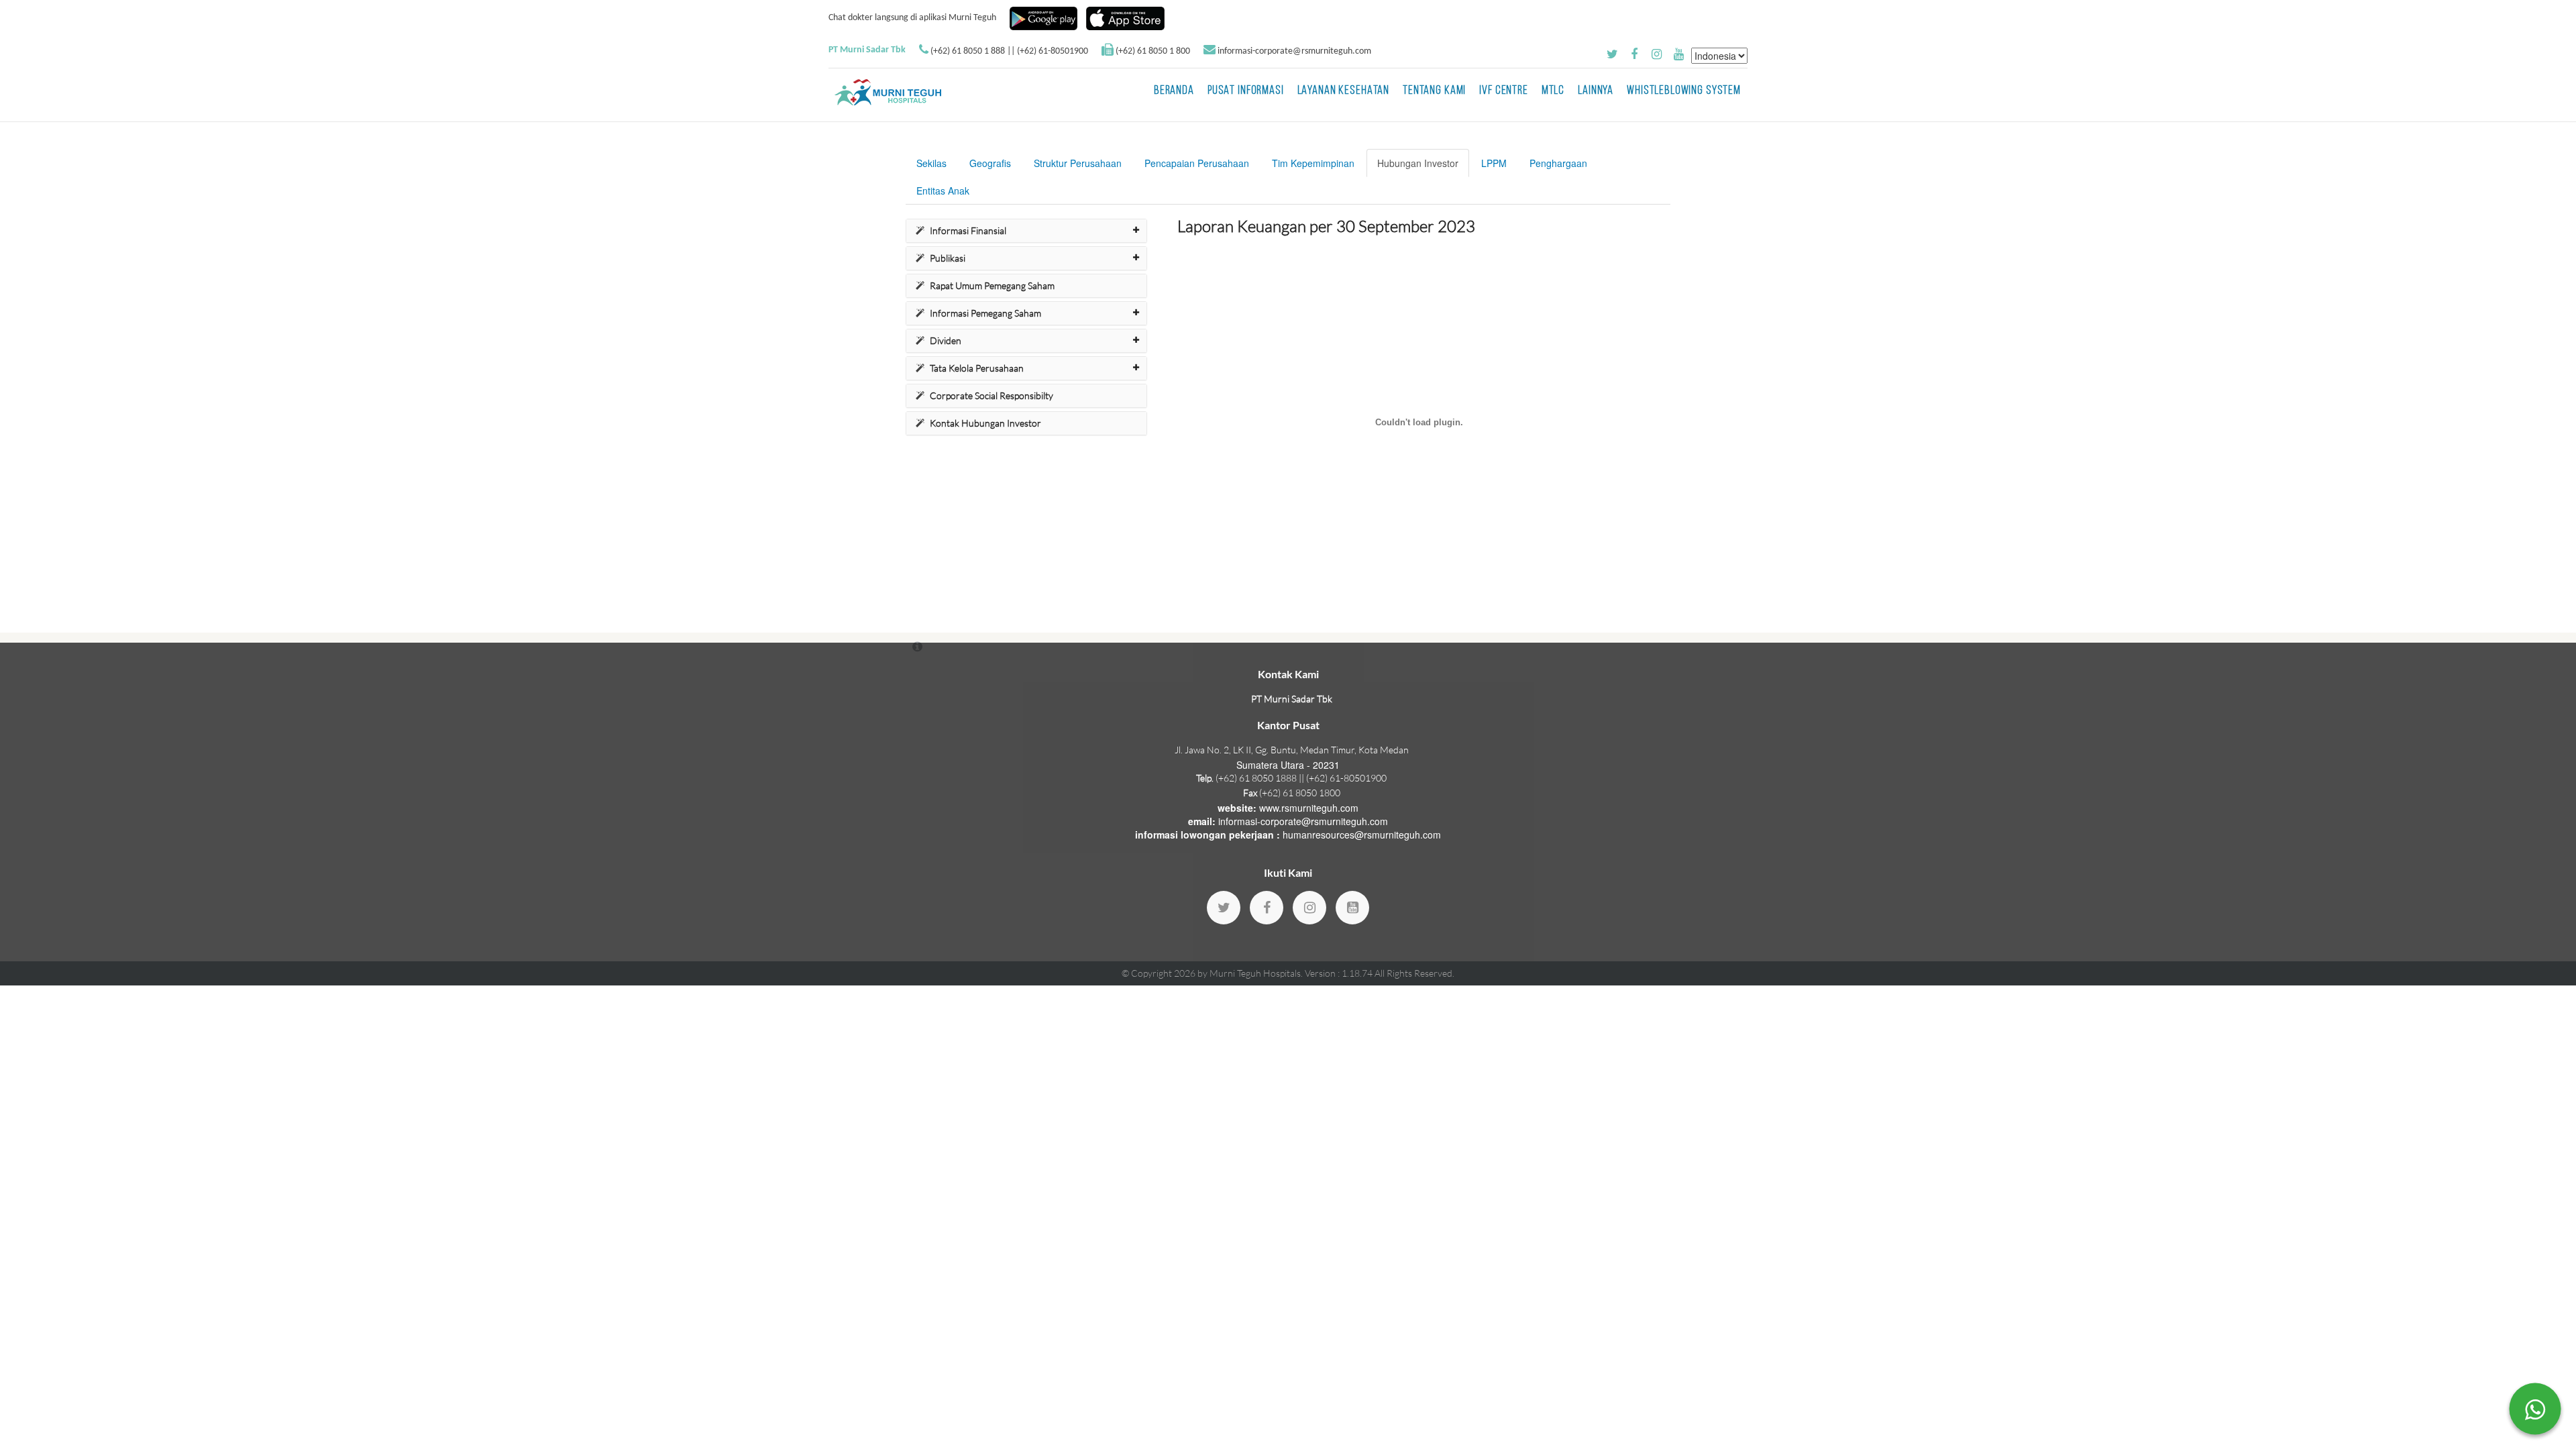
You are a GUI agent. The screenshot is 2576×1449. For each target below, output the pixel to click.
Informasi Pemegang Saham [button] (985, 313)
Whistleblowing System (1684, 91)
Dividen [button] (946, 340)
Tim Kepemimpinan (1313, 163)
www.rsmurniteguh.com (1309, 808)
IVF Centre (1504, 91)
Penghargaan (1558, 163)
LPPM (1494, 163)
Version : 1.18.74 (1340, 973)
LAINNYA (1596, 91)
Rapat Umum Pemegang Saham (992, 285)
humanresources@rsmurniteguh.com (1362, 835)
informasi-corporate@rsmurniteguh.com (1294, 51)
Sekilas (931, 163)
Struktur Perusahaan (1078, 163)
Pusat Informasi (1246, 91)
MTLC (1553, 91)
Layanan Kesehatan (1343, 91)
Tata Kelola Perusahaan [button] (977, 368)
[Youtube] (1352, 908)
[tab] (1026, 231)
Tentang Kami (1434, 91)
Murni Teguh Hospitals (1255, 973)
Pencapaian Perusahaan (1197, 163)
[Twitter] (1224, 908)
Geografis (990, 163)
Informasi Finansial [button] (968, 230)
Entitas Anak (943, 191)
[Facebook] (1267, 908)
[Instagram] (1309, 908)
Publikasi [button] (948, 258)
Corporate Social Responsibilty (991, 395)
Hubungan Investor (1418, 163)
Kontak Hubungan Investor (985, 423)
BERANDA (1174, 91)
